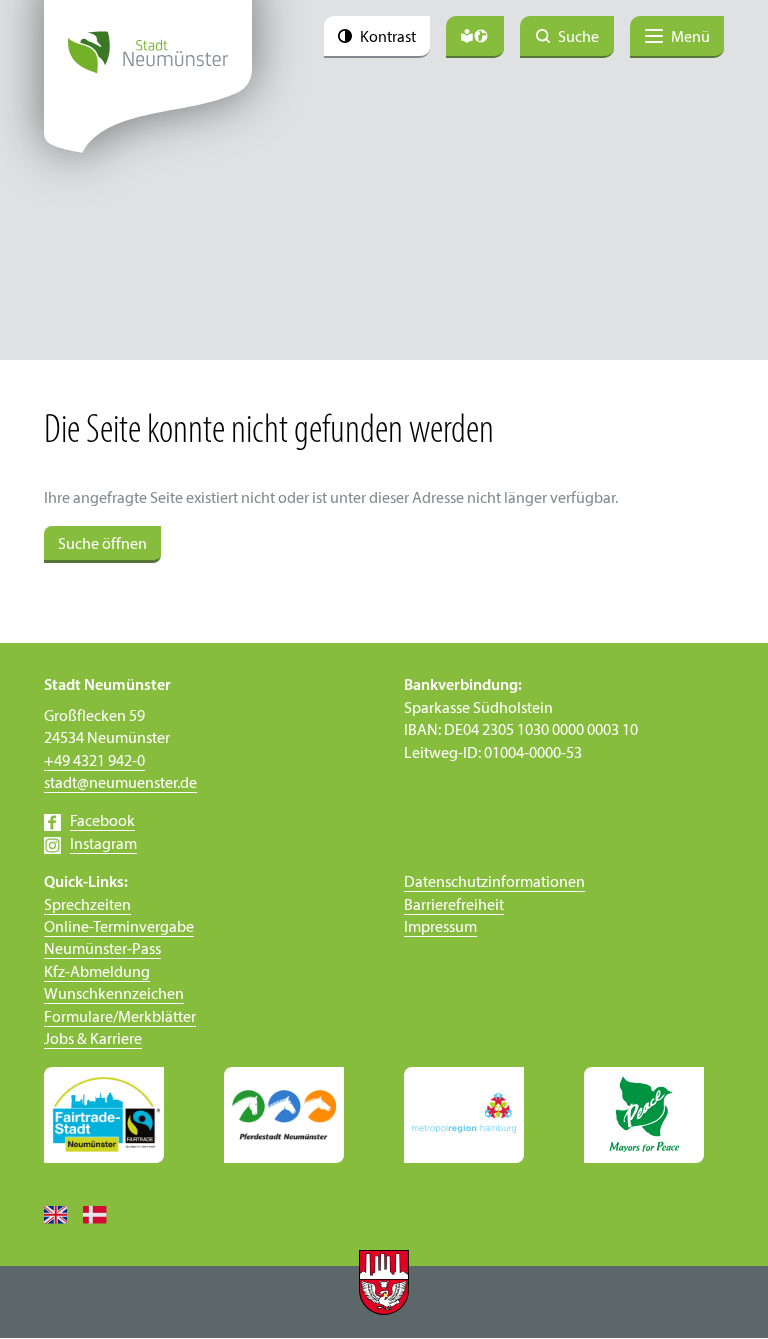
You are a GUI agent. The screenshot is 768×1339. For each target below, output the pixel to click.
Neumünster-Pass (102, 950)
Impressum (440, 928)
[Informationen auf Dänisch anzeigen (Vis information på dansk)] (102, 1214)
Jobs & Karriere (93, 1040)
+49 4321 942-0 (94, 762)
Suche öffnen (102, 545)
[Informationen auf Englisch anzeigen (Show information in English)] (63, 1214)
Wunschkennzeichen (114, 995)
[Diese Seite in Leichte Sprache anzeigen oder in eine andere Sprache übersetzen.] (475, 37)
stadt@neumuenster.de (120, 784)
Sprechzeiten (87, 906)
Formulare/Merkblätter (120, 1018)
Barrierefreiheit (454, 906)
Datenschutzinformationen (494, 883)
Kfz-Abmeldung (97, 973)
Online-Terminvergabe (119, 928)
